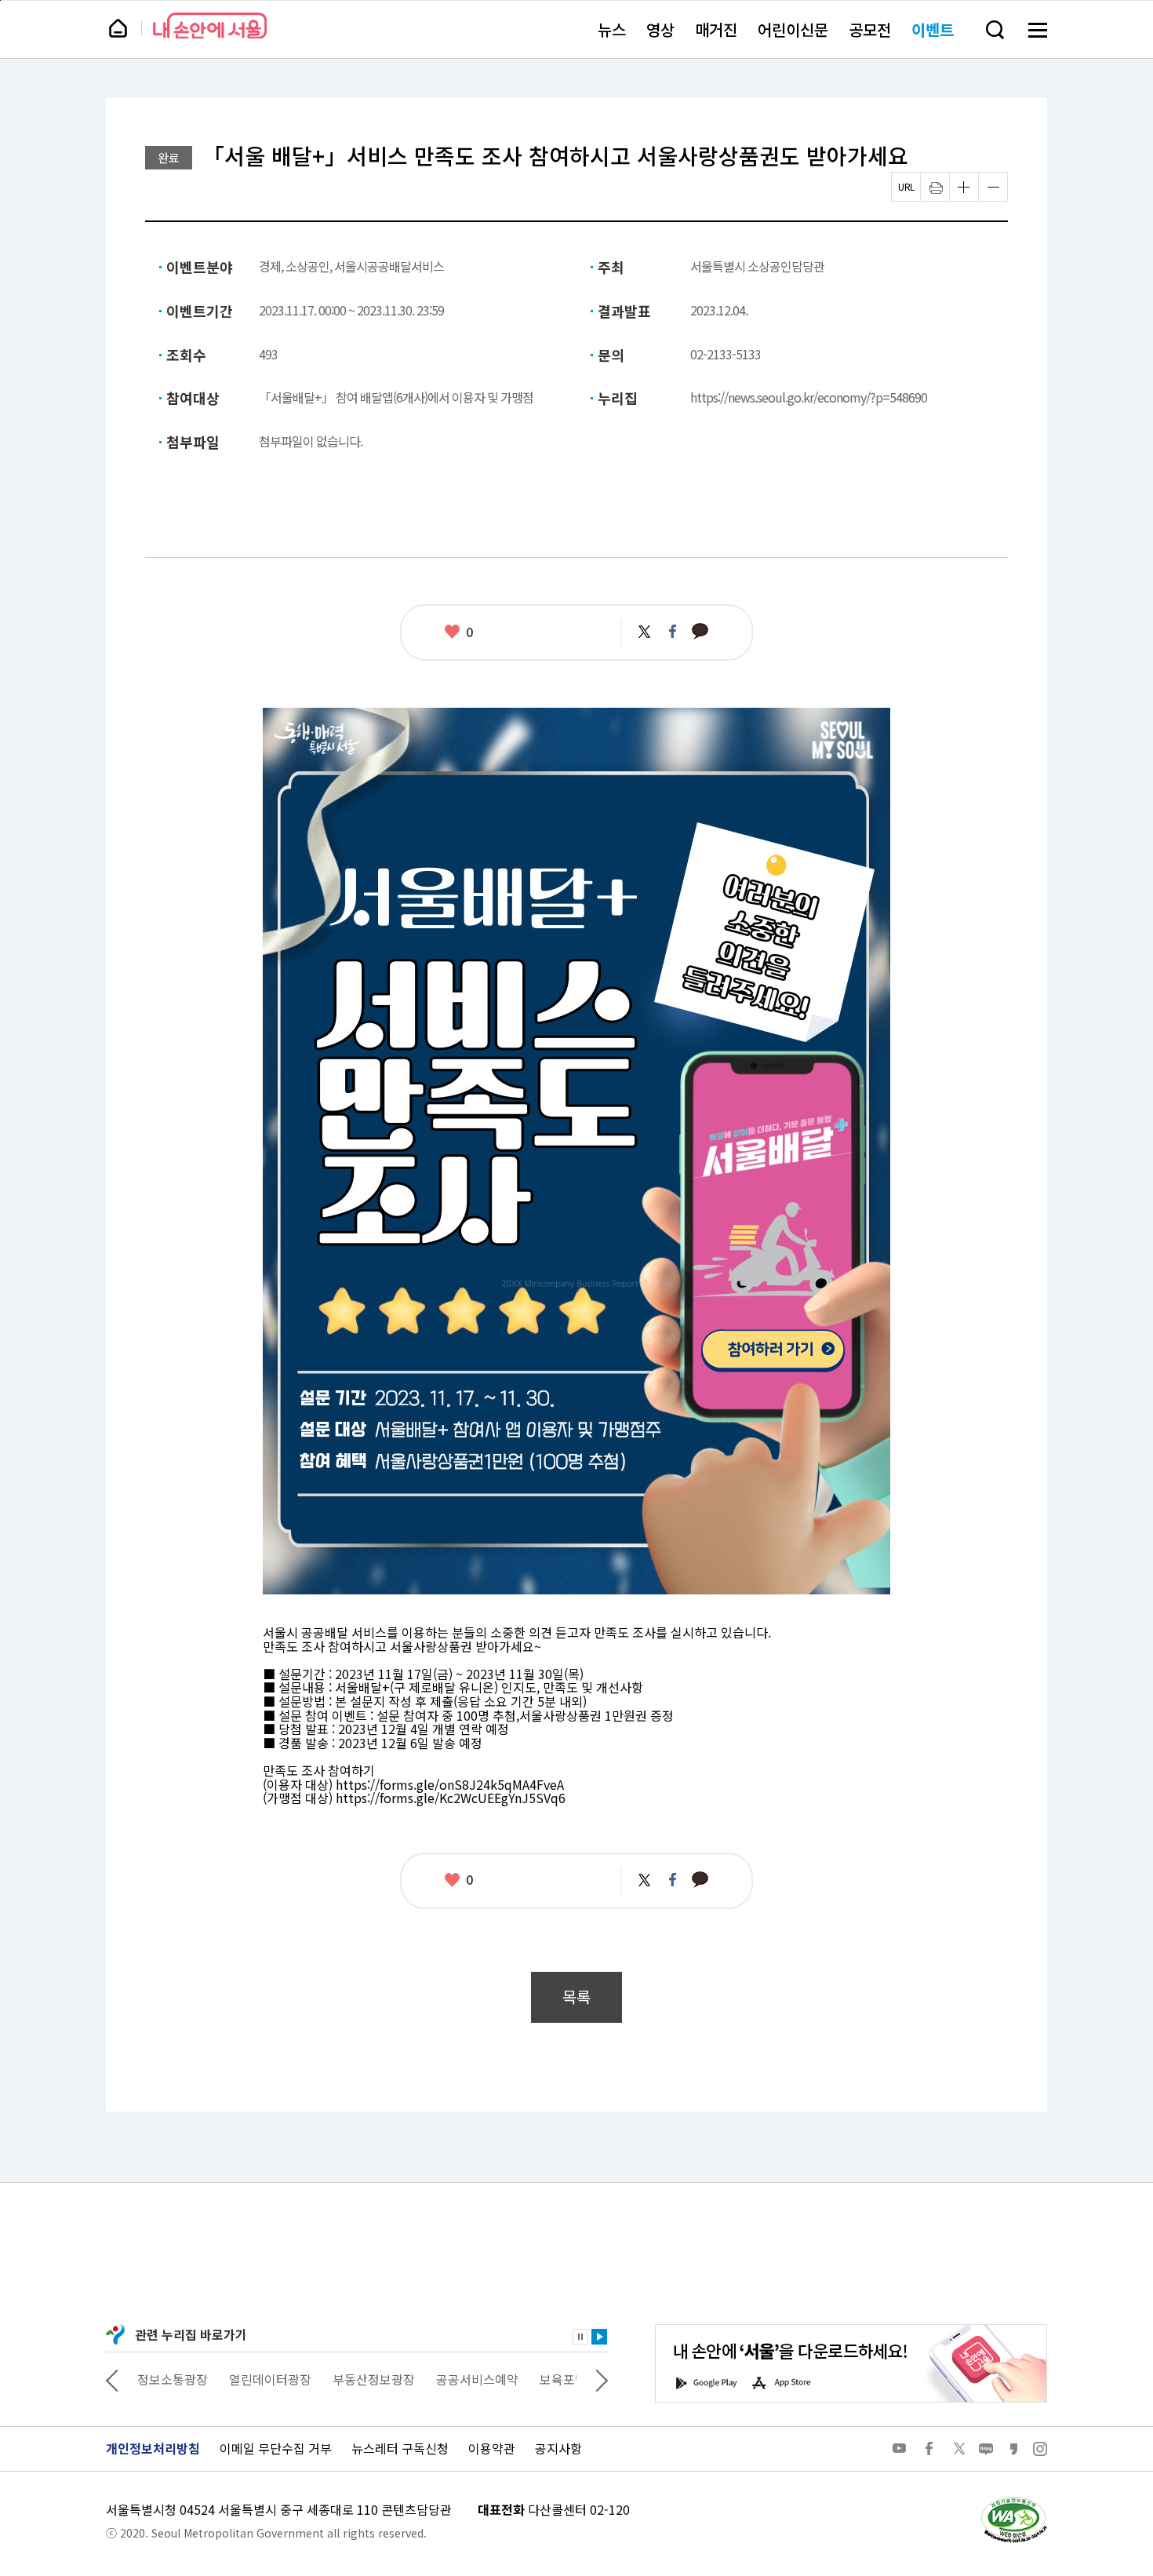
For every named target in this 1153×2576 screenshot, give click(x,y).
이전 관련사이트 (112, 2379)
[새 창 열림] (1013, 2501)
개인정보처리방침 (153, 2448)
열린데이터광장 (178, 2379)
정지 (580, 2337)
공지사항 (558, 2448)
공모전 (870, 29)
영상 (660, 29)
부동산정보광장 (282, 2379)
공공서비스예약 (386, 2379)
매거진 (716, 29)
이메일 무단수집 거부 (276, 2448)
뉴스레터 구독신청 (400, 2448)
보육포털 (471, 2379)
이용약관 (492, 2448)
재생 (599, 2337)
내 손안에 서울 (210, 26)
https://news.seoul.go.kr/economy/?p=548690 (809, 397)
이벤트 (933, 29)
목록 (576, 1997)
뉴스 (612, 29)
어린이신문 (793, 29)
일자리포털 (546, 2379)
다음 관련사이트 (602, 2379)
